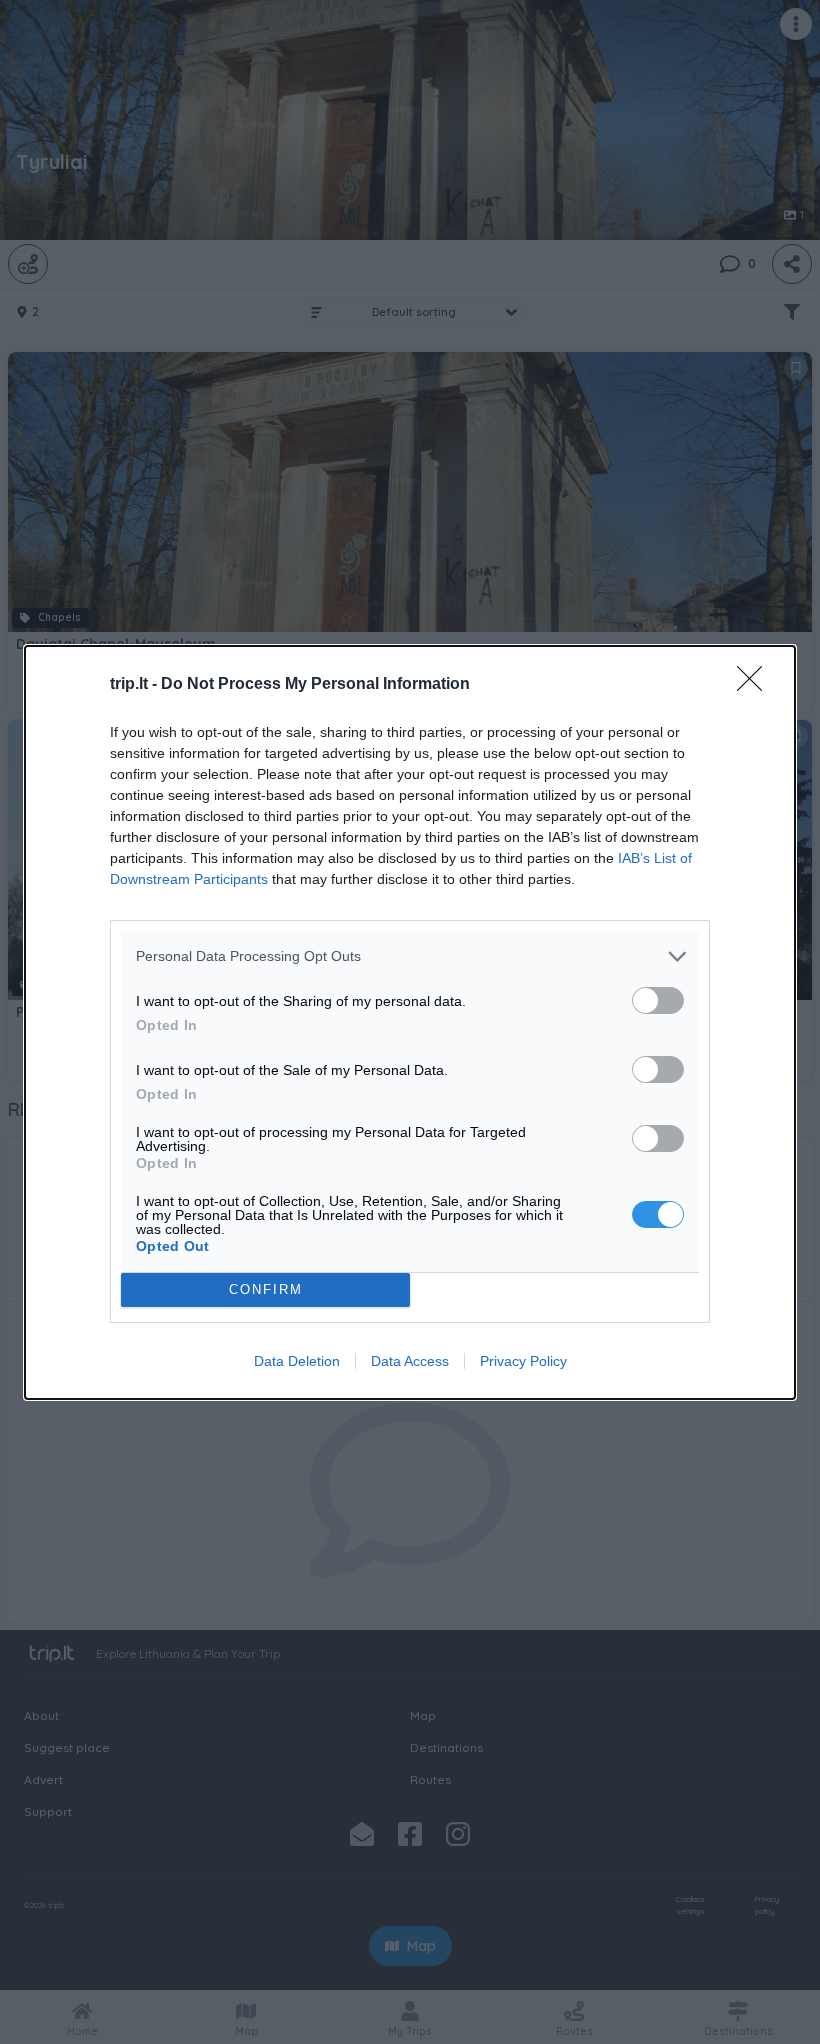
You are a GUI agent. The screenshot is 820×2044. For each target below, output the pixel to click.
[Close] (756, 685)
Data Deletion (297, 1361)
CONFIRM (266, 1289)
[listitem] (410, 956)
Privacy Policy (523, 1361)
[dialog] (410, 1022)
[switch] (658, 1000)
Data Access (410, 1361)
